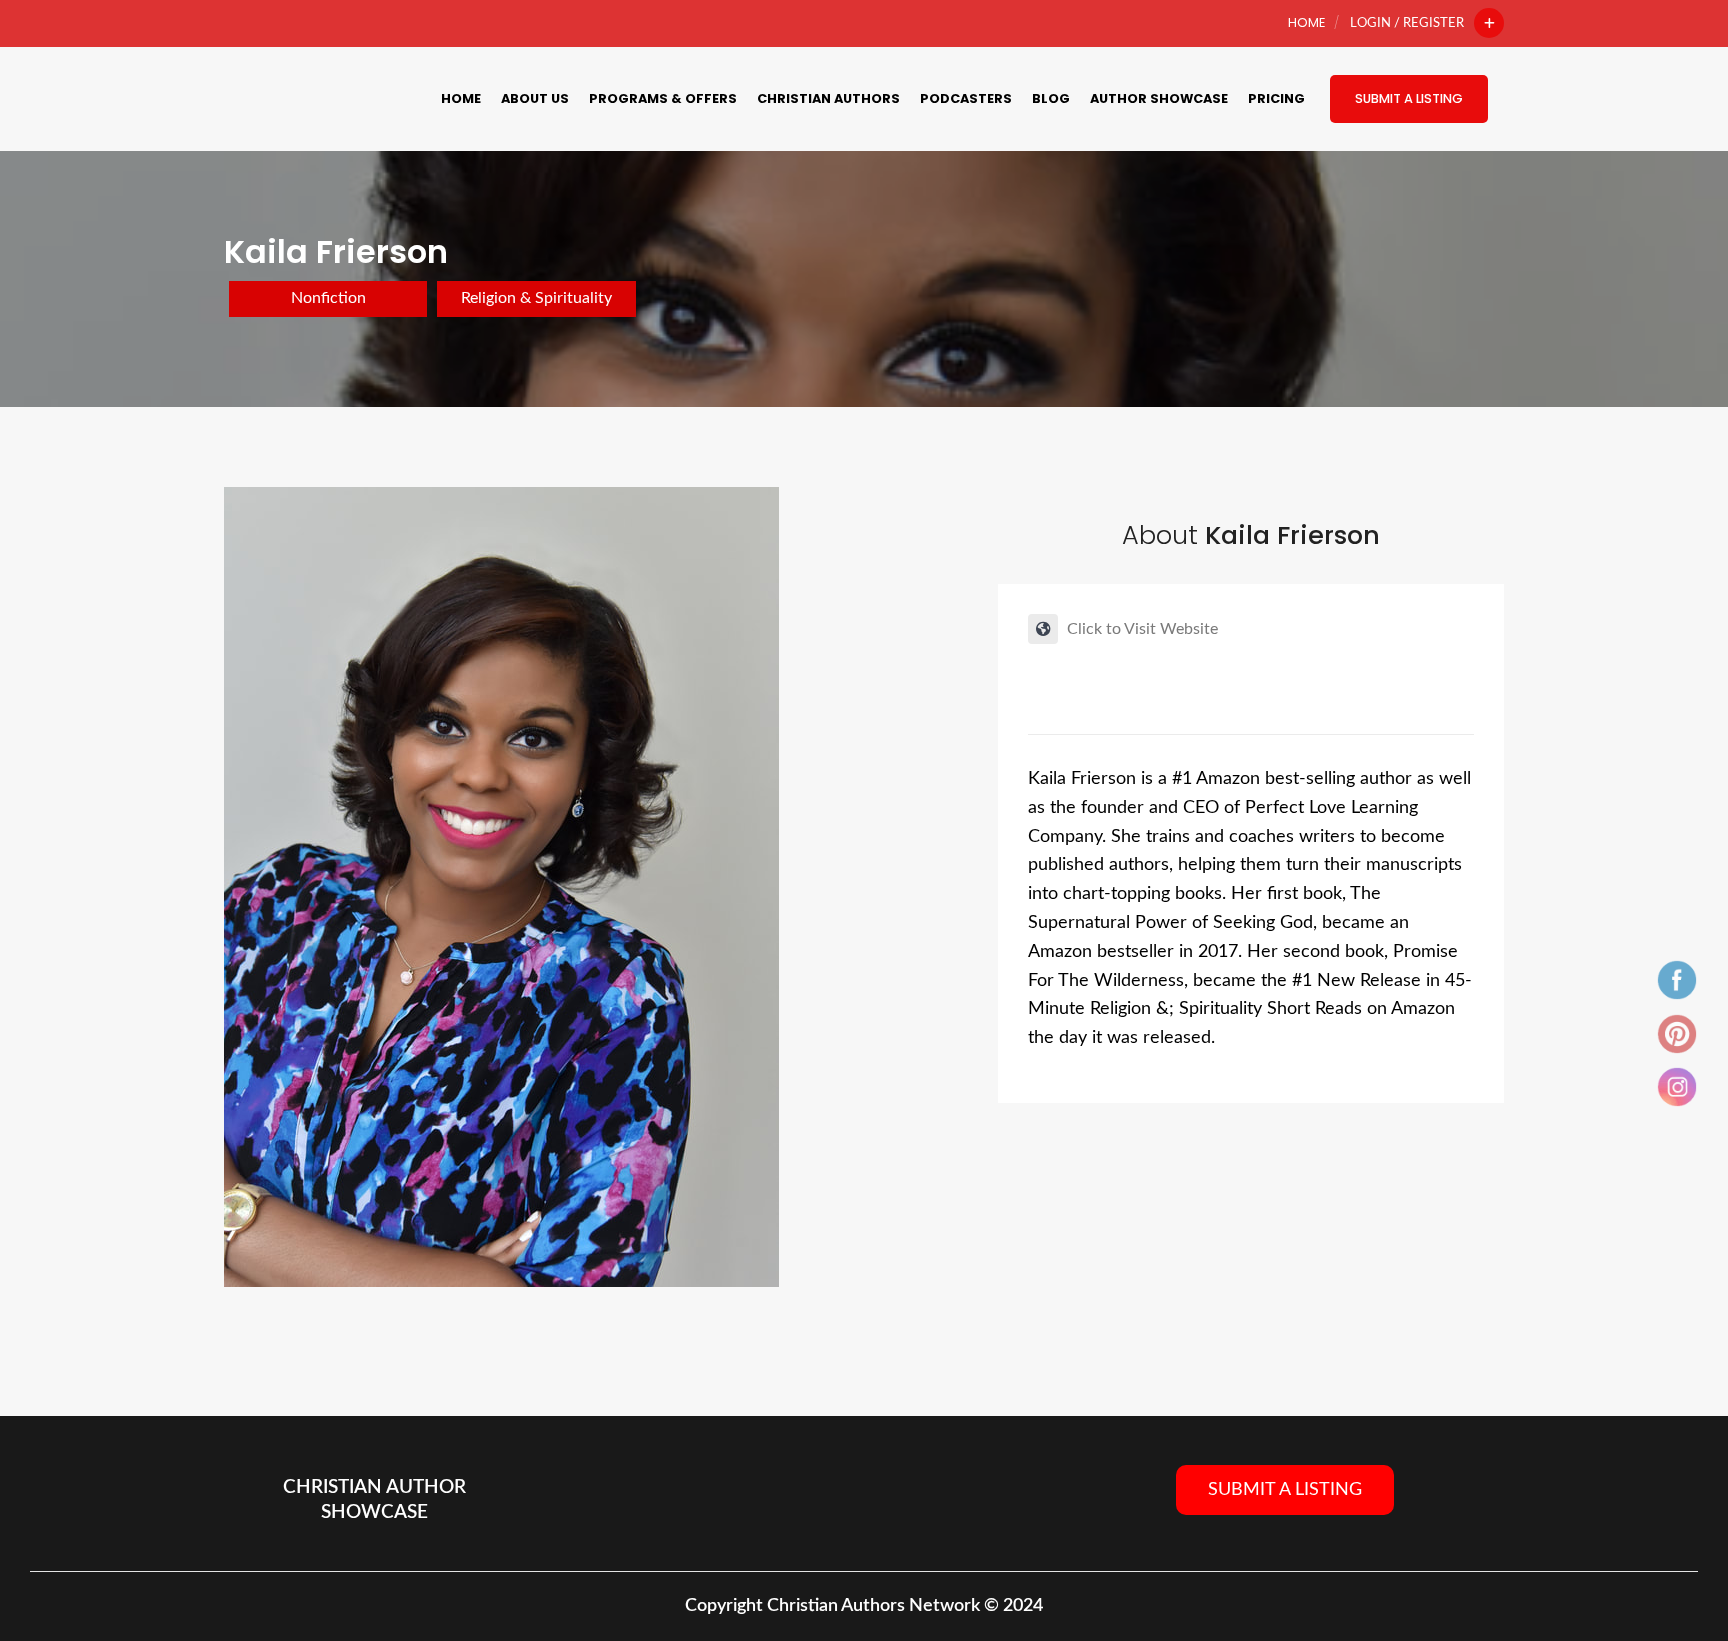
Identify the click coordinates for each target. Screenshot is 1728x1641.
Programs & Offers (663, 98)
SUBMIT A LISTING (1285, 1490)
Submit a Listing (1409, 98)
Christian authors (828, 98)
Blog (1051, 98)
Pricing (1276, 98)
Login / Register (1407, 23)
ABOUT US (535, 98)
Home (1306, 22)
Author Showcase (1159, 98)
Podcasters (966, 98)
